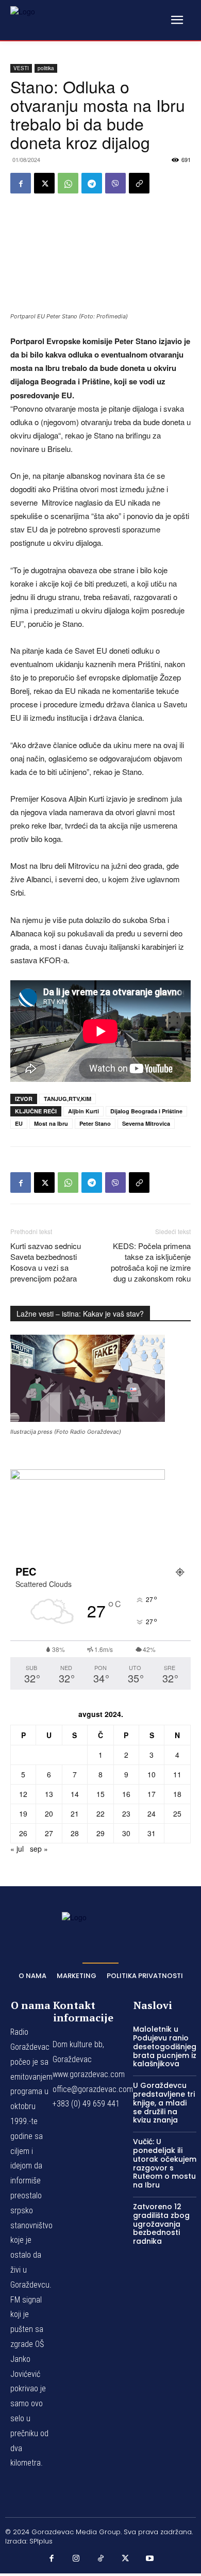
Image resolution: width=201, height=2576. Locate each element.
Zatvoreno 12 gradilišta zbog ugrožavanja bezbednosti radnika (161, 2224)
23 (126, 1813)
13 (49, 1794)
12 (23, 1794)
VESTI (21, 68)
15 (100, 1794)
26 (23, 1833)
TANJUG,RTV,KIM (68, 1099)
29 (100, 1833)
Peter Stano (95, 1123)
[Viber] (115, 183)
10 (152, 1774)
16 (126, 1794)
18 (177, 1794)
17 (152, 1794)
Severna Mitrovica (146, 1123)
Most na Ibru (51, 1123)
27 (49, 1833)
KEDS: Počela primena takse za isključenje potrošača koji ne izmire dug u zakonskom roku (151, 1262)
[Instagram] (76, 2558)
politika (46, 68)
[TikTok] (100, 2558)
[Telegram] (92, 183)
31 (152, 1833)
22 (100, 1813)
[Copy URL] (139, 183)
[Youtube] (149, 2558)
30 (126, 1833)
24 (152, 1813)
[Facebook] (21, 183)
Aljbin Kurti (83, 1111)
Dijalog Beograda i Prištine (146, 1111)
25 (177, 1813)
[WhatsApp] (68, 183)
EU (19, 1123)
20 (49, 1813)
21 (75, 1813)
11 (177, 1774)
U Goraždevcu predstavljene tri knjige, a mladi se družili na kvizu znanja (164, 2103)
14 (75, 1794)
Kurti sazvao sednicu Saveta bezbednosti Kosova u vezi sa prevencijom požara (46, 1262)
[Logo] (36, 20)
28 (75, 1833)
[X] (44, 183)
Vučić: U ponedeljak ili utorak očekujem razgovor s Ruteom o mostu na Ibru (165, 2163)
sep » (39, 1849)
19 (23, 1813)
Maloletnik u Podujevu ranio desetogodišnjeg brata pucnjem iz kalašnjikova (165, 2046)
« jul (17, 1849)
